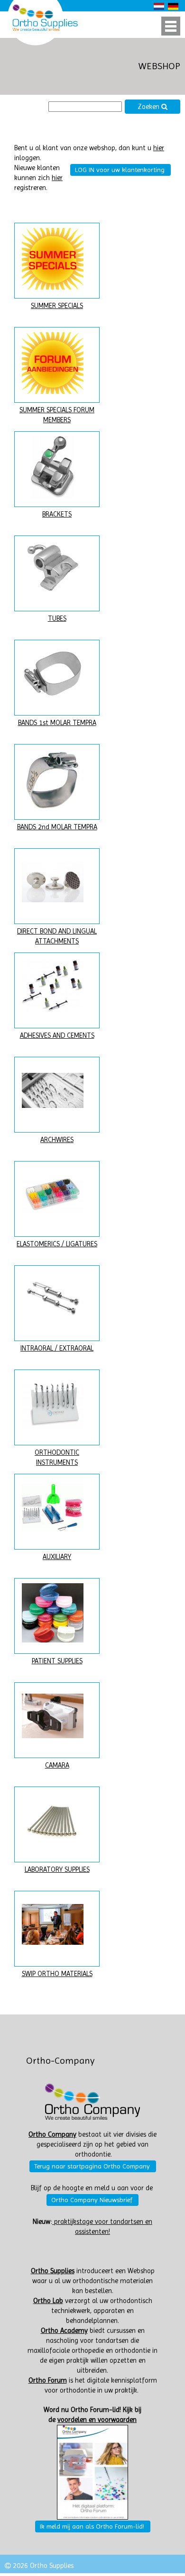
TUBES (57, 619)
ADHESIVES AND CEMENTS (57, 1036)
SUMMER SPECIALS (57, 306)
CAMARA (57, 1765)
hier (159, 148)
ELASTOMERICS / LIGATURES (57, 1244)
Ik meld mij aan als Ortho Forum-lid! (92, 2526)
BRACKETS (57, 514)
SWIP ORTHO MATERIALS (57, 1974)
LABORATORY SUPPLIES (57, 1870)
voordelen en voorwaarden (97, 2420)
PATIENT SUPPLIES (57, 1661)
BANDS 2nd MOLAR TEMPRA (57, 827)
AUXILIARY (57, 1557)
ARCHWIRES (57, 1140)
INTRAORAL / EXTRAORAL (57, 1348)
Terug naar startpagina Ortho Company (92, 2166)
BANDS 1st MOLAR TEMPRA (57, 723)
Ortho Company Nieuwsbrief (92, 2200)
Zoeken (149, 107)
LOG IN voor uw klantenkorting (120, 170)
